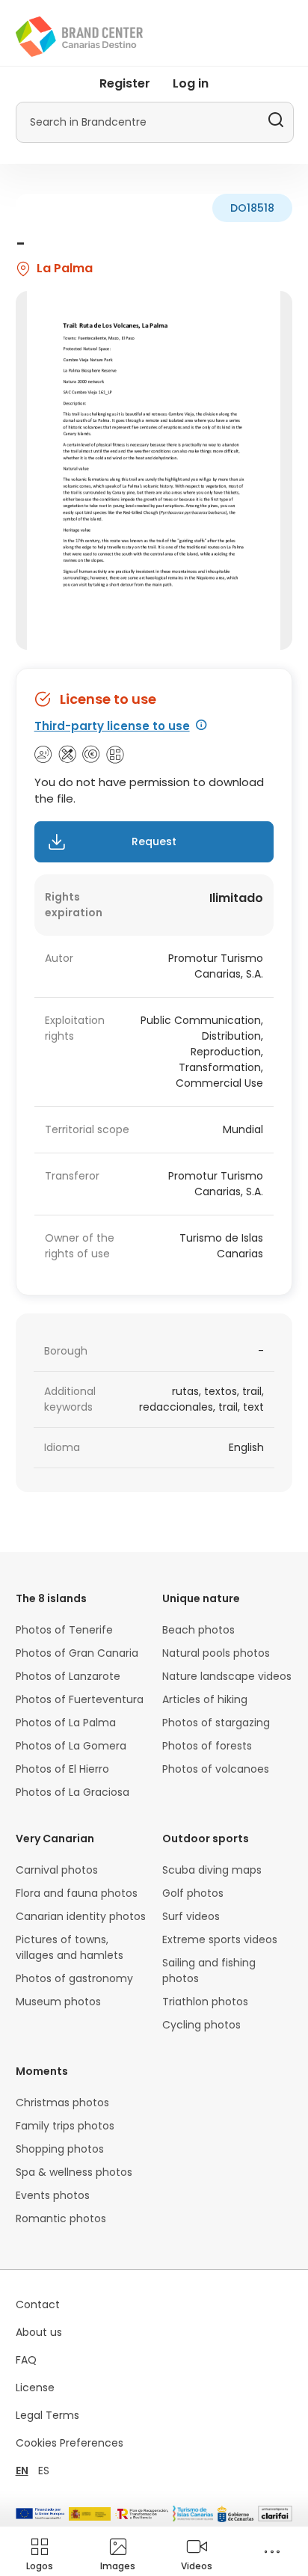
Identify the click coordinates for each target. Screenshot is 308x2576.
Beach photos (198, 1630)
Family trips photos (65, 2126)
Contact (38, 2304)
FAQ (26, 2360)
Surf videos (191, 1916)
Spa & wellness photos (74, 2172)
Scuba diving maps (212, 1870)
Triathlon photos (205, 2002)
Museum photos (58, 2002)
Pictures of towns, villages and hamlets (70, 1947)
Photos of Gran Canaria (77, 1653)
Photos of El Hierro (62, 1769)
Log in (191, 83)
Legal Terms (47, 2415)
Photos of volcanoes (216, 1769)
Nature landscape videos (227, 1676)
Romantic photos (61, 2218)
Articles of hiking (205, 1699)
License (35, 2388)
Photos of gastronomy (74, 1978)
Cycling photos (201, 2025)
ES (44, 2471)
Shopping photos (60, 2149)
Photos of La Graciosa (73, 1792)
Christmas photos (62, 2103)
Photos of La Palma (66, 1723)
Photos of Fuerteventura (80, 1699)
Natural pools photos (216, 1653)
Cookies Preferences (70, 2443)
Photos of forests (207, 1746)
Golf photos (193, 1893)
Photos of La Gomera (71, 1746)
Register (125, 83)
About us (39, 2332)
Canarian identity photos (81, 1916)
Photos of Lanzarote (68, 1676)
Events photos (53, 2195)
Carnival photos (57, 1870)
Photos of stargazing (216, 1723)
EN (22, 2471)
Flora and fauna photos (77, 1893)
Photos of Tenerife (64, 1630)
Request (154, 841)
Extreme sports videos (220, 1939)
